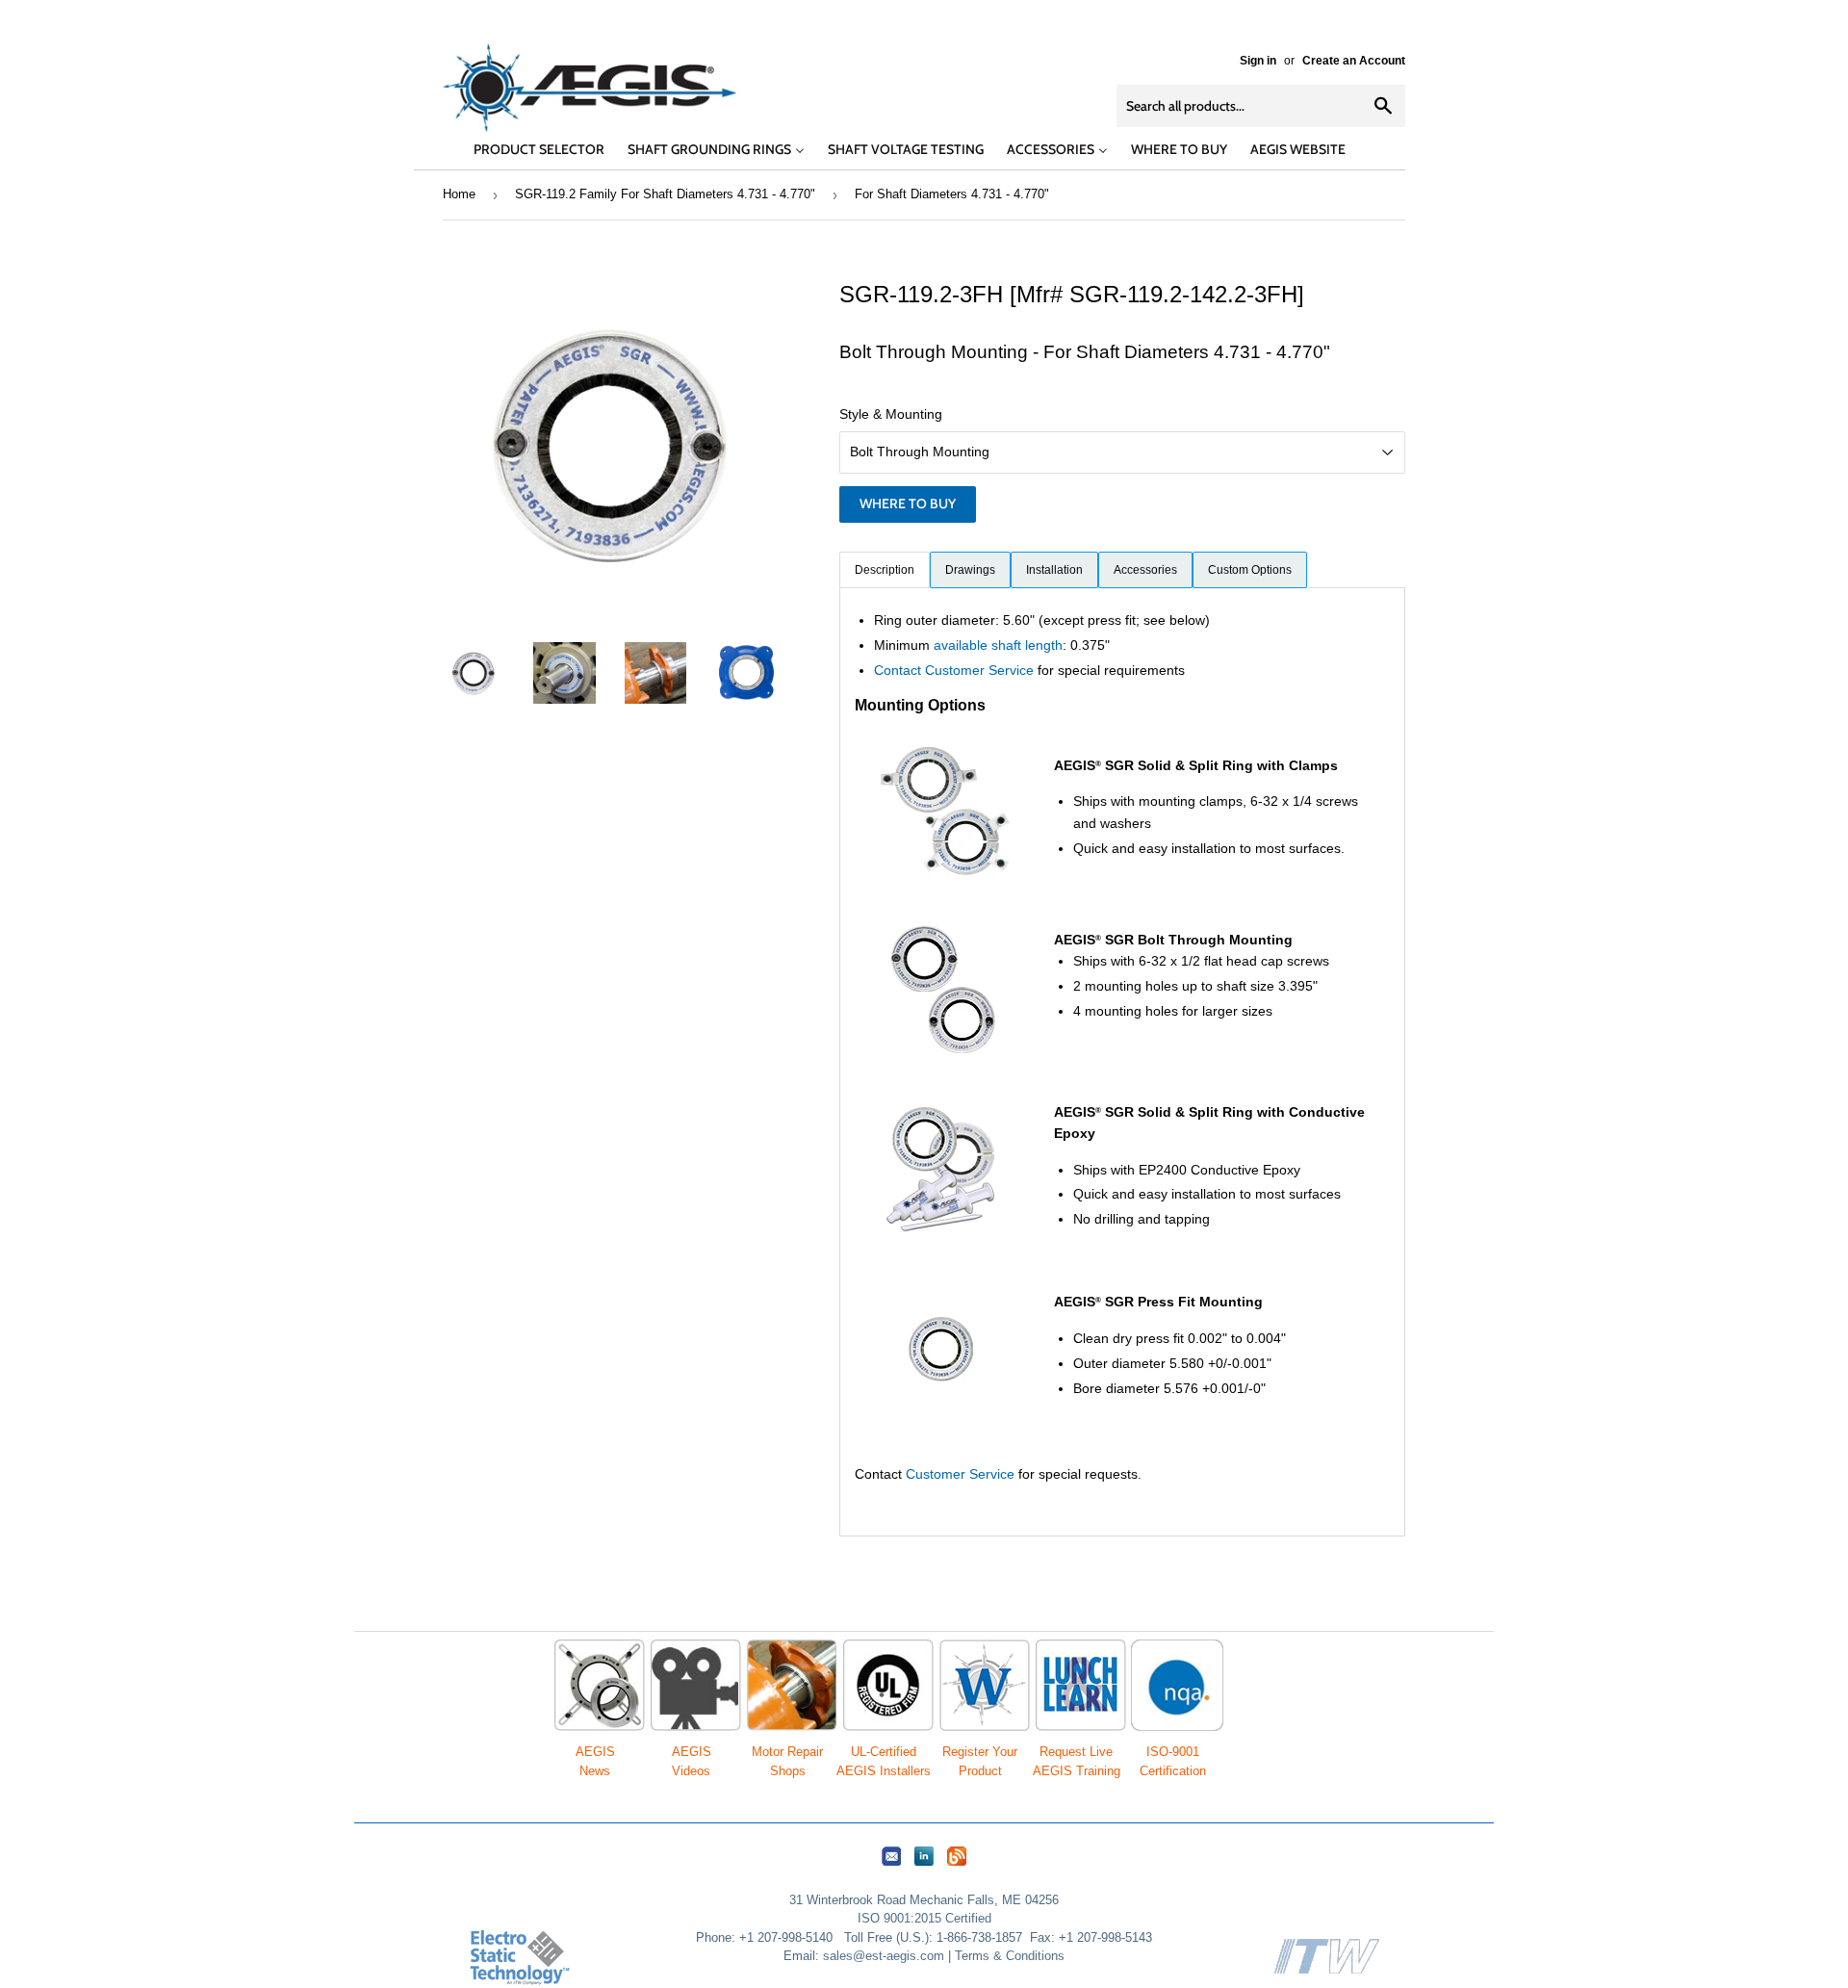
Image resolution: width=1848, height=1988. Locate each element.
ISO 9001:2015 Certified (924, 1918)
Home (459, 194)
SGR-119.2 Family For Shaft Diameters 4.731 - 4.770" (665, 194)
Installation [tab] (1054, 570)
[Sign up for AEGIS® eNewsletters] (891, 1866)
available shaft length (998, 645)
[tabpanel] (1122, 1062)
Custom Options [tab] (1250, 570)
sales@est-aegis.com (884, 1956)
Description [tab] (885, 570)
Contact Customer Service (954, 670)
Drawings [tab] (970, 570)
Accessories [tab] (1145, 570)
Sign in (1258, 61)
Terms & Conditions (1010, 1956)
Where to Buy (908, 503)
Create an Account (1354, 61)
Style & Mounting (891, 414)
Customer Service (960, 1474)
